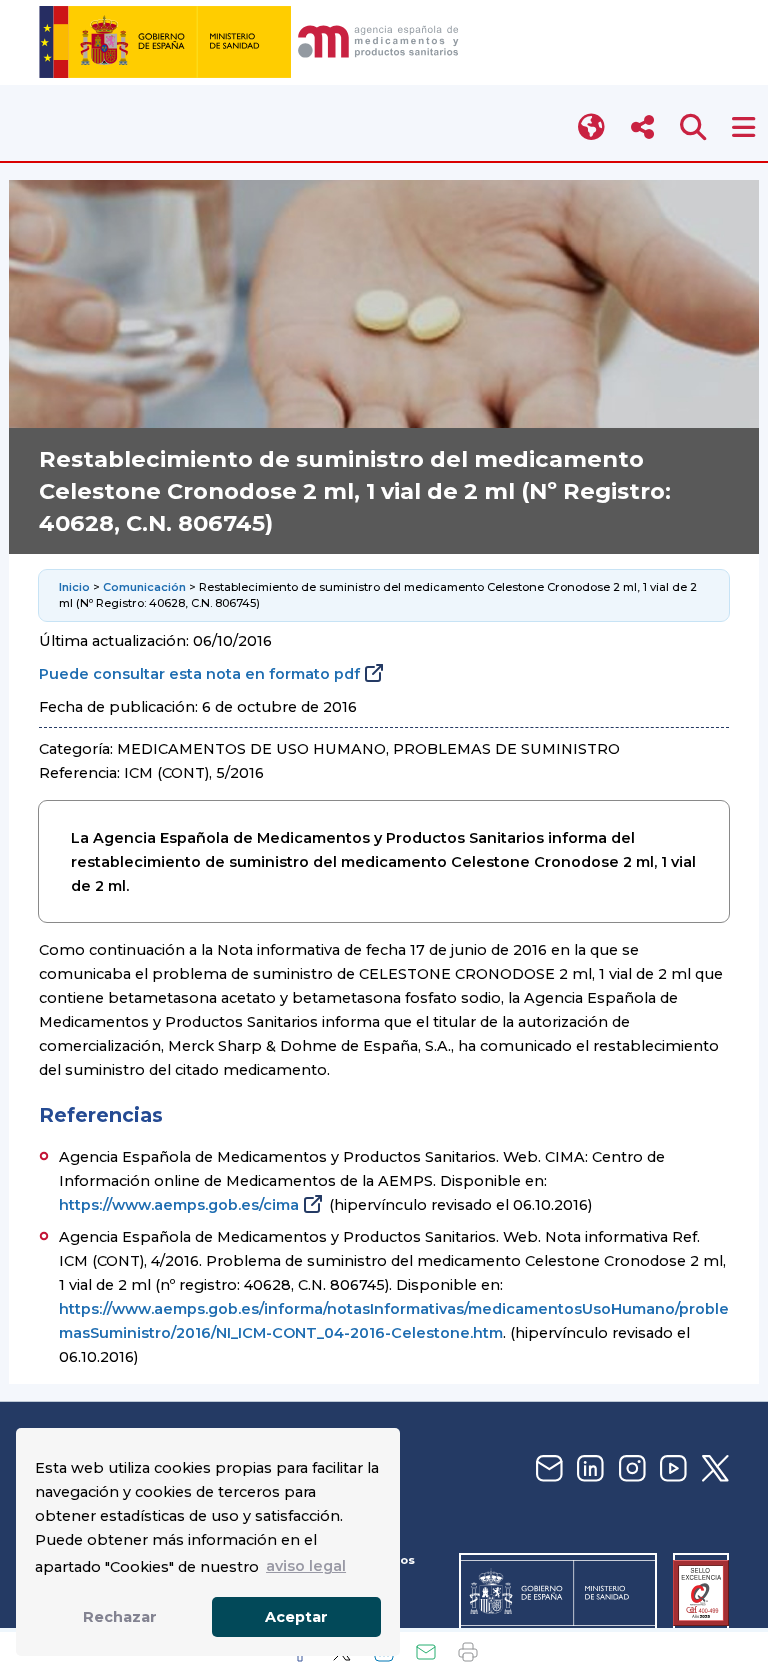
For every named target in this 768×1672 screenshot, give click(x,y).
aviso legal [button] (306, 1566)
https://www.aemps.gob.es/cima (179, 1205)
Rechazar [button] (120, 1617)
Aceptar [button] (296, 1617)
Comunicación (144, 587)
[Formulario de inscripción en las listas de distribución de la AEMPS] (547, 1469)
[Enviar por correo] (426, 1652)
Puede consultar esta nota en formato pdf (199, 674)
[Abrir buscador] (693, 127)
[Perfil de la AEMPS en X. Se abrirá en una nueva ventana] (713, 1469)
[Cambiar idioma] (592, 127)
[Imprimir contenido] (468, 1652)
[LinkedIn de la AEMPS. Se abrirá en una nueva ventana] (588, 1469)
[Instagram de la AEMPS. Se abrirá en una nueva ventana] (630, 1469)
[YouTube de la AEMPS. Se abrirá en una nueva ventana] (671, 1469)
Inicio (74, 587)
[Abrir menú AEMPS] (743, 127)
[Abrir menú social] (642, 127)
